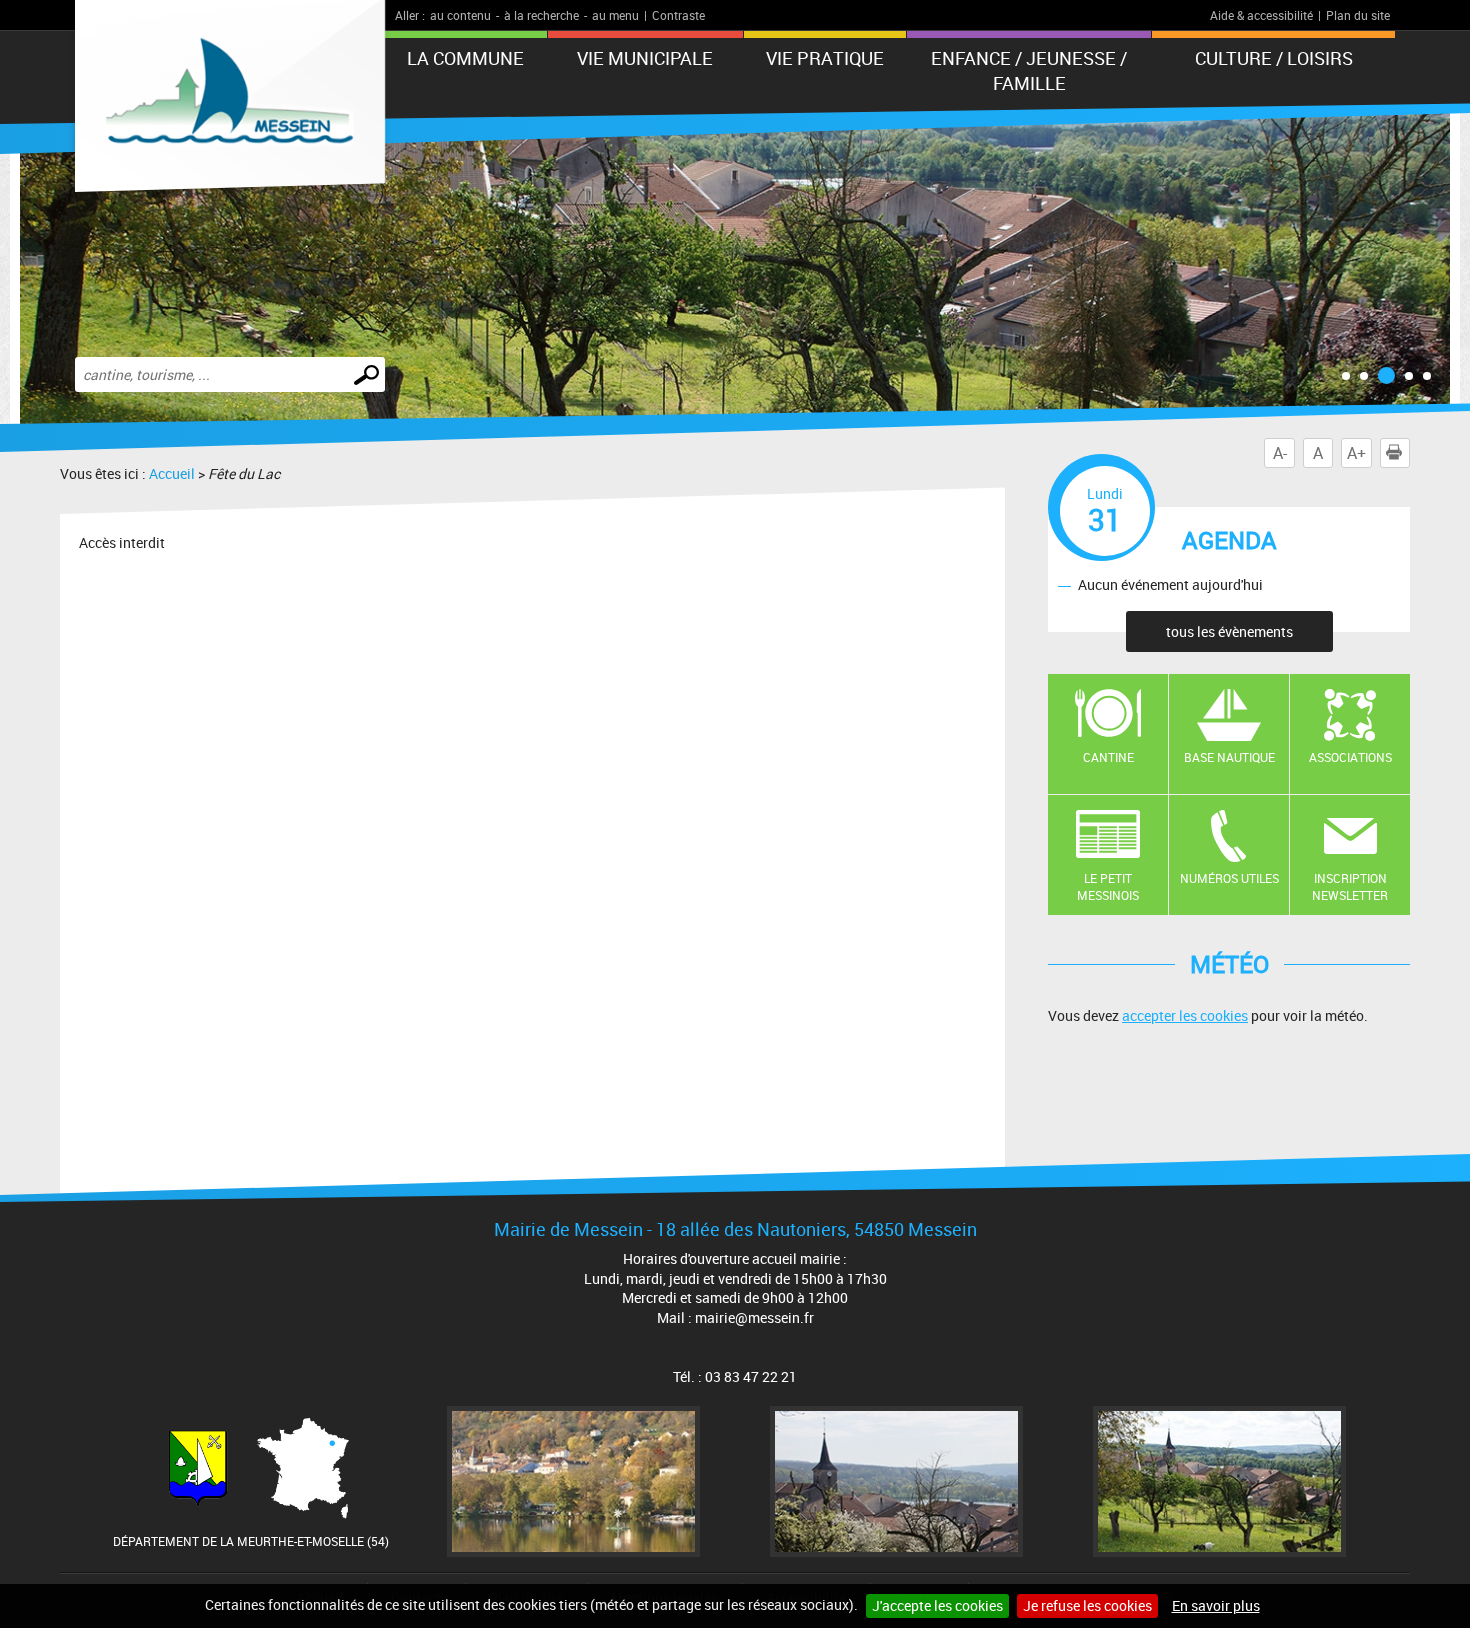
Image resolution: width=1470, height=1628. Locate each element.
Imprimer (1409, 453)
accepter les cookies (1185, 1015)
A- (1280, 453)
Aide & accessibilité (1261, 15)
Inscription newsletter (1350, 886)
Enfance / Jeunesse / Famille (1029, 70)
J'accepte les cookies (937, 1605)
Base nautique (1229, 757)
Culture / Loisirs (1274, 58)
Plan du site (1358, 15)
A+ (1356, 453)
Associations (1350, 757)
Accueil (172, 473)
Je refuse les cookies (1087, 1605)
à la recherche (541, 15)
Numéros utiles (1229, 878)
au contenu (460, 15)
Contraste (678, 15)
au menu (615, 15)
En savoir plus (1216, 1605)
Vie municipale (645, 58)
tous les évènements (1229, 631)
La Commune (465, 58)
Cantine (1108, 757)
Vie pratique (825, 58)
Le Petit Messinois (1108, 886)
